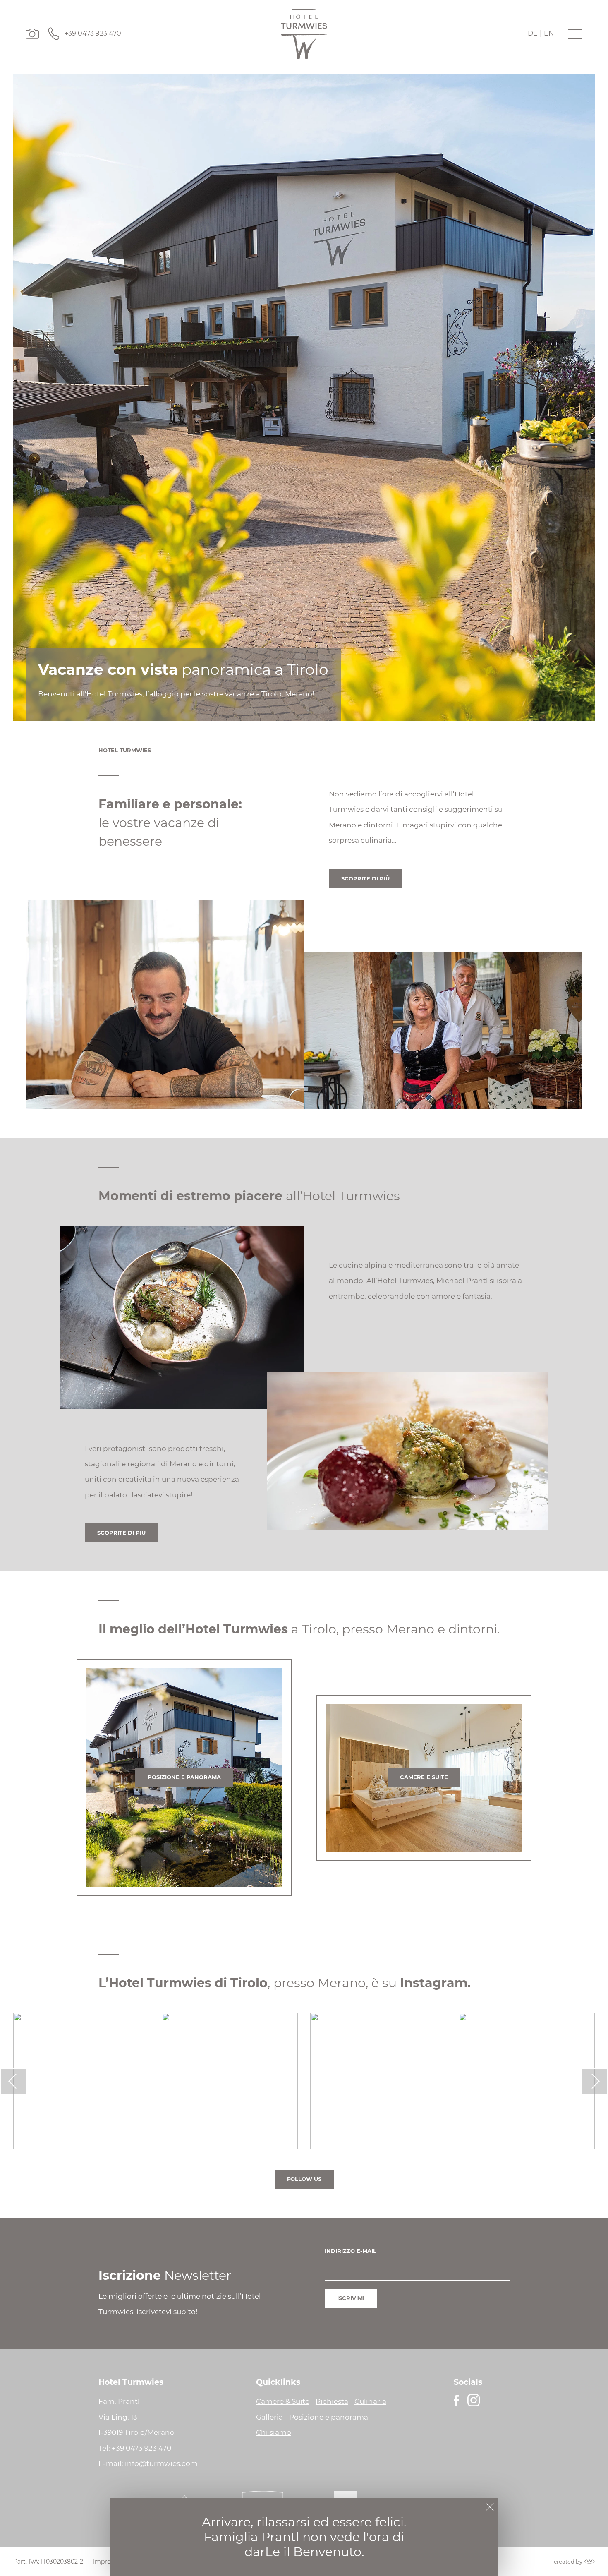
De (533, 33)
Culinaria (370, 2401)
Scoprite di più (365, 878)
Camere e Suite (424, 1777)
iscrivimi (351, 2298)
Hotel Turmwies (125, 750)
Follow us (304, 2179)
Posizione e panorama (184, 1777)
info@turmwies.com (161, 2463)
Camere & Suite (283, 2401)
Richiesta (332, 2401)
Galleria (269, 2417)
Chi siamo (274, 2432)
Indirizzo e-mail (351, 2251)
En (549, 33)
